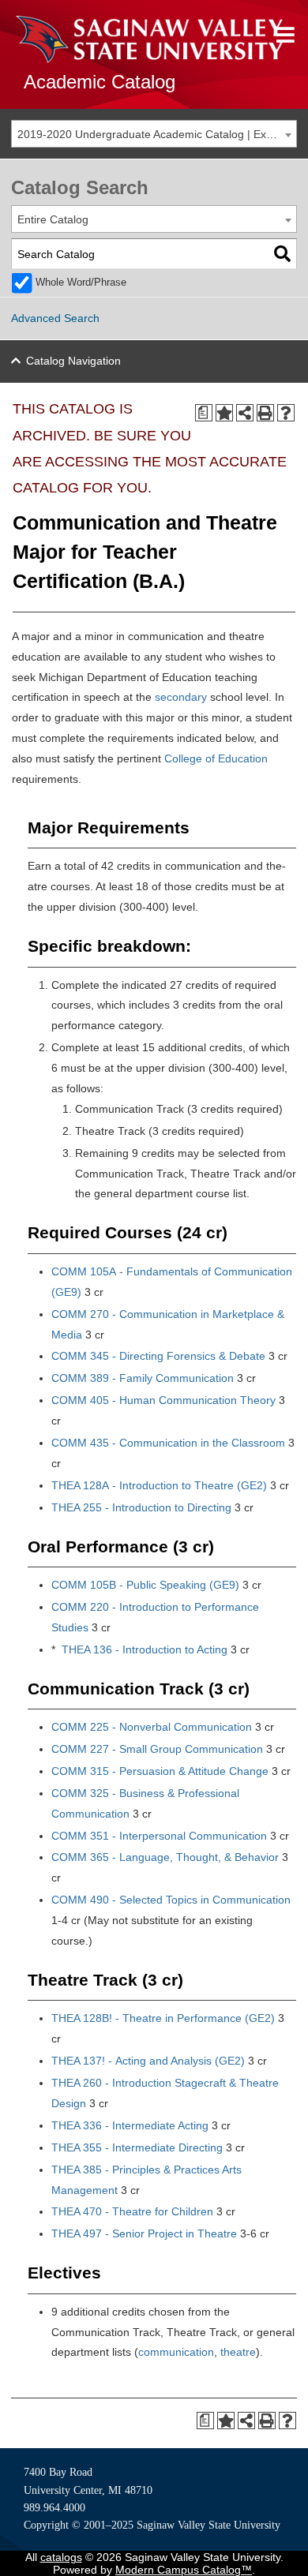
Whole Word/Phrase (81, 283)
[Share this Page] (245, 413)
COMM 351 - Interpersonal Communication (159, 1836)
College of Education (216, 758)
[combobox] (154, 134)
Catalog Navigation (73, 361)
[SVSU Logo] (149, 39)
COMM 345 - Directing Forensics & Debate (158, 1356)
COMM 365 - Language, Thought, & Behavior (165, 1857)
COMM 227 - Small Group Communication (157, 1749)
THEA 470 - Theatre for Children (132, 2211)
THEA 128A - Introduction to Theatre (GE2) (159, 1485)
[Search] (282, 254)
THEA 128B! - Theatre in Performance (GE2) (163, 2018)
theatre (238, 2352)
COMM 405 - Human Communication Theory (163, 1400)
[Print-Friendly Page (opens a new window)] (265, 413)
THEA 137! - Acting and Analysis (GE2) (148, 2061)
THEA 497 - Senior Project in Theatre (144, 2233)
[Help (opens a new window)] (286, 413)
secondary (181, 697)
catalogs (61, 2557)
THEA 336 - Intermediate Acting (130, 2125)
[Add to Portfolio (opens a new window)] (224, 413)
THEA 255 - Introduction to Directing (141, 1507)
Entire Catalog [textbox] (53, 219)
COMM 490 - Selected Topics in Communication (171, 1900)
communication (176, 2352)
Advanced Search (55, 318)
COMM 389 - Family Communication (143, 1378)
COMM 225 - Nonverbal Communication (152, 1727)
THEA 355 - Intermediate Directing (137, 2147)
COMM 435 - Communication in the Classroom (168, 1443)
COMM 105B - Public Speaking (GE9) (145, 1585)
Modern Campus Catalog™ (184, 2570)
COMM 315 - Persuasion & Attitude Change (160, 1771)
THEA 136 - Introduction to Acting (145, 1649)
